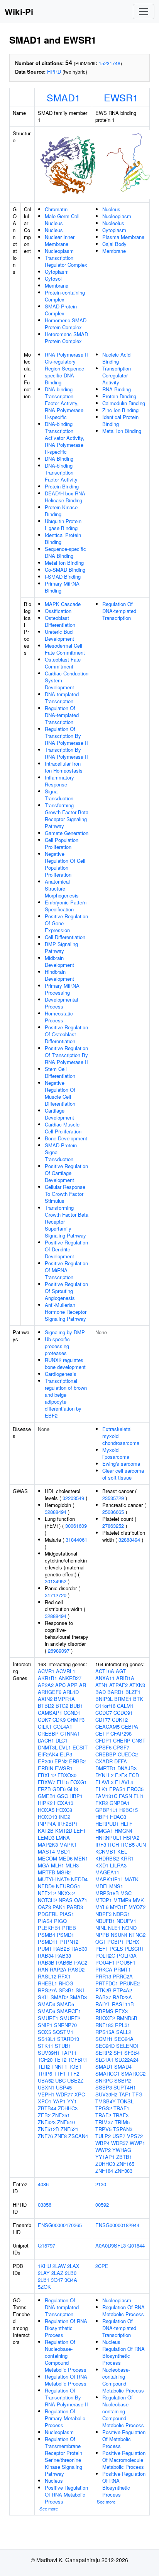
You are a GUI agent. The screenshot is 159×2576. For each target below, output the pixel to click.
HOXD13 (47, 1817)
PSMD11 (48, 1942)
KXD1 (102, 1865)
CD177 (103, 1720)
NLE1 (114, 1928)
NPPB (102, 1935)
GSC (63, 1796)
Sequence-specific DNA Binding (65, 552)
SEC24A (124, 2039)
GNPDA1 (120, 1803)
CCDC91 (123, 1713)
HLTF (126, 1824)
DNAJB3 (127, 1768)
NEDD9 (46, 1886)
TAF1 (125, 2094)
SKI (80, 1990)
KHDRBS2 (107, 1858)
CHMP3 (76, 1720)
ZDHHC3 (68, 2108)
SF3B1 (66, 1990)
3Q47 (57, 2280)
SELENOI (127, 2046)
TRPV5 (103, 2129)
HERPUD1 (107, 1824)
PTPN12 (69, 1942)
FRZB (44, 1789)
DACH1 (46, 1740)
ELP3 (66, 1754)
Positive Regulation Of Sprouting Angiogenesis (66, 1291)
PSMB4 (47, 1935)
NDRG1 (122, 1914)
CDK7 (44, 1720)
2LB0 (71, 2273)
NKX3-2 (66, 1893)
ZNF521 (69, 2129)
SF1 (118, 2053)
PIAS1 (67, 1914)
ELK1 (101, 1789)
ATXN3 (137, 1685)
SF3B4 (132, 2053)
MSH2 (64, 1872)
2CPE (102, 2266)
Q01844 (136, 2245)
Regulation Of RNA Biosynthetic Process (66, 2328)
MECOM (47, 1858)
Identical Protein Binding (63, 538)
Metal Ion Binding (64, 563)
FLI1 (139, 1796)
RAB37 (103, 1997)
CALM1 (125, 1706)
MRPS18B (107, 1893)
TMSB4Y (106, 2101)
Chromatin (56, 209)
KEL (122, 1851)
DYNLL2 (104, 1775)
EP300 (45, 1761)
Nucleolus (113, 223)
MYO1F (118, 1907)
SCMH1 (104, 2039)
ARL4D (71, 1692)
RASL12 (47, 1976)
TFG (137, 2094)
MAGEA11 (107, 1872)
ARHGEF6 (50, 1692)
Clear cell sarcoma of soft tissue (123, 1474)
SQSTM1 (63, 2032)
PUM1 (45, 1949)
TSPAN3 (123, 2129)
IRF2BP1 (68, 1824)
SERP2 (104, 2053)
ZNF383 (123, 2171)
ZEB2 (44, 2115)
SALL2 (124, 2032)
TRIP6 (45, 2073)
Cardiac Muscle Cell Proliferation (63, 1128)
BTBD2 (46, 1706)
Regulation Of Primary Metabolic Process (65, 2418)
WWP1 (137, 2143)
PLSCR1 (134, 1949)
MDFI (101, 1886)
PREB (69, 1928)
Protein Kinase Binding (61, 511)
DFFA (121, 1761)
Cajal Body (114, 244)
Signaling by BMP (65, 1332)
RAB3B (46, 1962)
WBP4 (102, 2143)
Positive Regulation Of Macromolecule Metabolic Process (124, 2460)
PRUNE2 (130, 1983)
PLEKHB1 (49, 1928)
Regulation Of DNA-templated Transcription (62, 715)
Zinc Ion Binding (120, 410)
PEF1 (102, 1949)
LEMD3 (46, 1838)
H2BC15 (129, 1810)
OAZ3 (44, 1907)
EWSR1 (121, 97)
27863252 (113, 1526)
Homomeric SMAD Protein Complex (66, 324)
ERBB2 (77, 1761)
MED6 (66, 1858)
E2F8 (121, 1775)
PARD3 (75, 1907)
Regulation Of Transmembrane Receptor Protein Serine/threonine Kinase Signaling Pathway (63, 2456)
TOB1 (75, 2067)
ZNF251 (61, 2115)
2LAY (44, 2273)
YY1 (72, 2101)
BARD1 (116, 1692)
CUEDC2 (128, 1754)
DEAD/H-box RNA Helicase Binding (65, 497)
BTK (138, 1699)
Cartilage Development (59, 1114)
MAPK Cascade (63, 604)
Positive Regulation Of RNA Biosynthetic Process (124, 2484)
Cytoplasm (57, 272)
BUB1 (76, 1706)
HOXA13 (64, 1803)
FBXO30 (67, 1775)
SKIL (43, 1997)
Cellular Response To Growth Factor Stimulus (65, 1194)
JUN (141, 1844)
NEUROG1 (68, 1886)
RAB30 (79, 1949)
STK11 (46, 2046)
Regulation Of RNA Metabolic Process (66, 2380)
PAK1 (59, 1907)
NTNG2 (137, 1935)
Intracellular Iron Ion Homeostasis (64, 767)
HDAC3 (118, 1817)
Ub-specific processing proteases (57, 1346)
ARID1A (125, 1678)
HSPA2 (131, 1838)
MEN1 (81, 1858)
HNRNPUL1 (108, 1838)
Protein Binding (62, 486)
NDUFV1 (126, 1921)
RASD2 (76, 1969)
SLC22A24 (127, 2060)
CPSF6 (103, 1747)
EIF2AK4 (48, 1754)
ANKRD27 (70, 1678)
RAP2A (58, 1969)
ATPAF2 (118, 1685)
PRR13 (103, 1976)
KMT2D (64, 1831)
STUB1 (63, 2046)
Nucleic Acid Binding (116, 358)
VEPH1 (46, 2094)
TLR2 (44, 2067)
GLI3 (73, 1789)
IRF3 (101, 1844)
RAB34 (46, 1956)
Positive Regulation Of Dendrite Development (66, 1249)
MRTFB (47, 1872)
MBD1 (63, 1851)
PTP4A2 (123, 1990)
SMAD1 (63, 97)
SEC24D (105, 2046)
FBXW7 (47, 1782)
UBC (60, 2080)
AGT (121, 1671)
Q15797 (47, 2245)
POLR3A (127, 1956)
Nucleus (54, 230)
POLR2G (105, 1956)
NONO (129, 1928)
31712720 (56, 1595)
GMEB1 (47, 1796)
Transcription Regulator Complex (66, 261)
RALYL (103, 2004)
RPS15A (105, 2032)
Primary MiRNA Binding (62, 587)
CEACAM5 (107, 1727)
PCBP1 (116, 1942)
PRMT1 (122, 1969)
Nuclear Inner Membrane (60, 240)
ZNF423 (47, 2122)
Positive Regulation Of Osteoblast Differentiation (66, 1034)
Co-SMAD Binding (65, 570)
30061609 (76, 1526)
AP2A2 (46, 1685)
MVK (138, 1900)
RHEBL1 (47, 1983)
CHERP (122, 1740)
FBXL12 (47, 1775)
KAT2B (46, 1831)
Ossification (58, 611)
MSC (126, 1893)
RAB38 (63, 1956)
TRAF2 (103, 2115)
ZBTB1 (124, 2157)
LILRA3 (118, 1865)
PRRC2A (123, 1976)
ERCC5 (135, 1789)
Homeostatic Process (59, 1017)
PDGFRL (48, 1914)
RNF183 (104, 2025)
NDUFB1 (105, 1921)
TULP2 (103, 2136)
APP (72, 1685)
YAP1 (59, 2101)
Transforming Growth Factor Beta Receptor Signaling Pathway (67, 816)
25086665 (113, 1512)
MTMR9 (122, 1900)
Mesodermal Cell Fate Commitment (65, 649)
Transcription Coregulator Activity (117, 375)
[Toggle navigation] (144, 12)
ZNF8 (61, 2136)
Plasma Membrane (123, 237)
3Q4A (71, 2280)
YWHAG (122, 2150)
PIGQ (60, 1921)
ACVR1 (46, 1671)
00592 (102, 2205)
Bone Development (66, 1138)
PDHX (132, 1942)
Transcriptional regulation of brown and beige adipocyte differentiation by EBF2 (66, 1398)
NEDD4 (79, 1879)
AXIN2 (45, 1699)
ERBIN (46, 1768)
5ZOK (44, 2287)
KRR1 (127, 1858)
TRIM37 (104, 2122)
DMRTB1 (106, 1768)
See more (49, 2509)
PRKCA (104, 1969)
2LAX (73, 2266)
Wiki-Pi (19, 12)
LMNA (63, 1838)
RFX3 (121, 2011)
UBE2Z (75, 2080)
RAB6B (64, 1962)
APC (60, 1685)
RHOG (66, 1983)
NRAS (66, 1900)
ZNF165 (125, 2164)
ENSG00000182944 (117, 2225)
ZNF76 (45, 2136)
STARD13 (68, 2039)
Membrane (57, 285)
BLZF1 (133, 1692)
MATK (132, 1879)
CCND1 (72, 1713)
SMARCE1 (69, 2011)
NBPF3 (103, 1914)
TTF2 (73, 2073)
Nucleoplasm (59, 251)
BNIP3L (104, 1699)
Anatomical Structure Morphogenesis (62, 888)
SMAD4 (47, 2004)
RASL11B (123, 2004)
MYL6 (102, 1907)
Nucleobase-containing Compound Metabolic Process (123, 2380)
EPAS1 (117, 1789)
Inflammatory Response (59, 781)
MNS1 (116, 1886)
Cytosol (53, 279)
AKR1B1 (47, 1678)
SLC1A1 (104, 2060)
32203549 (73, 1498)
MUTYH (47, 1879)
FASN (125, 1796)
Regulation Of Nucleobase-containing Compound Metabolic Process (66, 2356)
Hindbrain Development (59, 975)
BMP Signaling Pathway (61, 947)
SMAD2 (59, 1997)
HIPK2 (45, 1803)
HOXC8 (64, 1810)
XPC (80, 2094)
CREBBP (48, 1733)
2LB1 (44, 2280)
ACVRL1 (66, 1671)
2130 (101, 2184)
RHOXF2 (105, 2018)
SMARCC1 (107, 2073)
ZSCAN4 (78, 2136)
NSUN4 (119, 1935)
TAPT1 (69, 2053)
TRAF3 (121, 2115)
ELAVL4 (124, 1782)
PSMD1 (65, 1935)
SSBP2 (123, 2080)
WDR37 (120, 2143)
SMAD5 (65, 2004)
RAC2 (81, 1962)
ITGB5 (128, 1844)
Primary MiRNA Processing (62, 989)
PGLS (116, 1949)
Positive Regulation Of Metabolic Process (124, 2439)
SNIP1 (45, 2025)
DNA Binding (59, 459)
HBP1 (76, 1796)
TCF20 (45, 2060)
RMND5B (127, 2018)
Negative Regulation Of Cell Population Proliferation (65, 864)
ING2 (64, 1817)
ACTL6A (105, 1671)
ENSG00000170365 (60, 2225)
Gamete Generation (67, 833)
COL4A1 (63, 1727)
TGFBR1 (78, 2060)
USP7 (119, 2136)
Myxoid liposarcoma (116, 1453)
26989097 (59, 1651)
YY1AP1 (105, 2157)
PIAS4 (45, 1921)
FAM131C (106, 1796)
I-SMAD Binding (63, 577)
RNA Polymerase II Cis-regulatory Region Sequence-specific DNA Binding (66, 368)
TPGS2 (104, 2108)
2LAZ (57, 2273)
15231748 (110, 63)
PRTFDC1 (107, 1983)
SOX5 (44, 2032)
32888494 (56, 1512)
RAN (43, 1969)
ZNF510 (66, 2122)
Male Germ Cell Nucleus (62, 220)
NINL (101, 1928)
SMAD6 (47, 2011)
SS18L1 (47, 2039)
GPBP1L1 (107, 1810)
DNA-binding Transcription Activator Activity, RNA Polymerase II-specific (65, 438)
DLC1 (62, 1740)
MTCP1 (104, 1900)
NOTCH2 (47, 1900)
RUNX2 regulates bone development (65, 1363)
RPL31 (123, 2025)
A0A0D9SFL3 (111, 2245)
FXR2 (102, 1803)
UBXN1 (46, 2087)
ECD (134, 1775)
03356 (45, 2205)
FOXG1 (79, 1782)
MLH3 (72, 1865)
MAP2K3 (48, 1844)
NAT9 (63, 1879)
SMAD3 (78, 1997)
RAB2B (62, 1949)
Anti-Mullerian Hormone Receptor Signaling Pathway (66, 1312)
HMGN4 (123, 1831)
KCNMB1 (106, 1851)
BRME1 (123, 1699)
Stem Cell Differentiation (60, 1072)
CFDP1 (103, 1740)
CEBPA (130, 1727)
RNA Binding (117, 389)
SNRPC (104, 2080)
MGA (44, 1865)
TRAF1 (121, 2108)
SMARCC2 (133, 2073)
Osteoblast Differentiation (60, 621)
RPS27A (47, 1990)
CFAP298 (121, 1733)
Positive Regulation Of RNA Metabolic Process (66, 2494)
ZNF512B (48, 2129)
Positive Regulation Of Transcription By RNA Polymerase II (66, 1055)
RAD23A (122, 1997)
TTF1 (60, 2073)
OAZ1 (81, 1900)
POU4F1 (105, 1962)
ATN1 (101, 1685)
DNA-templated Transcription (62, 698)
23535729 (113, 1498)
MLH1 (58, 1865)
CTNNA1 (70, 1733)
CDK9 (59, 1720)
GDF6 (59, 1789)
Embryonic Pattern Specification (66, 906)
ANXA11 (105, 1678)
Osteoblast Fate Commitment (63, 663)
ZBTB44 (47, 2108)
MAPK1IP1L (109, 1879)
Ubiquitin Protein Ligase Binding (63, 524)
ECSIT (80, 1747)
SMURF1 (48, 2018)
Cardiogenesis (61, 1374)
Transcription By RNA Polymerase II (66, 753)
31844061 (76, 1540)
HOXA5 (46, 1810)
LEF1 (80, 1831)
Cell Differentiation (65, 937)
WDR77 (64, 2094)
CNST (139, 1740)
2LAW (59, 2266)
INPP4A (47, 1824)
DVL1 (65, 1747)
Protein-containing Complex (65, 296)
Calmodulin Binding (124, 403)
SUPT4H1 (125, 2087)
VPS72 (135, 2136)
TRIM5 (122, 2122)
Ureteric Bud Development (59, 635)
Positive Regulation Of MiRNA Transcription (66, 1270)
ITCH (113, 1844)
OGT (101, 1942)
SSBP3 (104, 2087)
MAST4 (46, 1851)
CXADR (104, 1761)
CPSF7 (121, 1747)
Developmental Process (61, 1003)
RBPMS (104, 2011)
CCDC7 (104, 1713)
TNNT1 (59, 2067)
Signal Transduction (59, 795)
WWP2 (103, 2150)
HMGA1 (104, 1831)
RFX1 (64, 1976)
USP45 (64, 2087)
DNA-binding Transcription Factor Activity (61, 472)
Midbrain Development (59, 961)
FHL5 (63, 1782)
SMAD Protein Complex (61, 310)
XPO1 (45, 2101)
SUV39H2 (106, 2094)
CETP (102, 1733)
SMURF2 (70, 2018)
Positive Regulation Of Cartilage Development (66, 1173)
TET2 (60, 2060)
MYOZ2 (137, 1907)
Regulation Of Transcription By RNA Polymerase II (66, 736)
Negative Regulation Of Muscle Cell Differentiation (60, 1093)
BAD (101, 1692)
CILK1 (45, 1727)
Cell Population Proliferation (62, 843)
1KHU (44, 2266)
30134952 (56, 1581)
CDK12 (120, 1720)
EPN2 (61, 1761)
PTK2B (103, 1990)
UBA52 (46, 2080)
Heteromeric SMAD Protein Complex (66, 338)
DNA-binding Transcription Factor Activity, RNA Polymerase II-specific (64, 403)
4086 (43, 2184)
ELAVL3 (104, 1782)
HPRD (54, 72)
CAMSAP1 (50, 1713)
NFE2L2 (47, 1893)
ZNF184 (104, 2171)
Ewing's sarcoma (121, 1464)
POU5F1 (126, 1962)
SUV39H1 (49, 2053)
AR (83, 1685)
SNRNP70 (65, 2025)
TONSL (125, 2101)
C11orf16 (105, 1706)
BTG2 (62, 1706)
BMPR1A (64, 1699)
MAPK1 (68, 1844)
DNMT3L (48, 1747)
